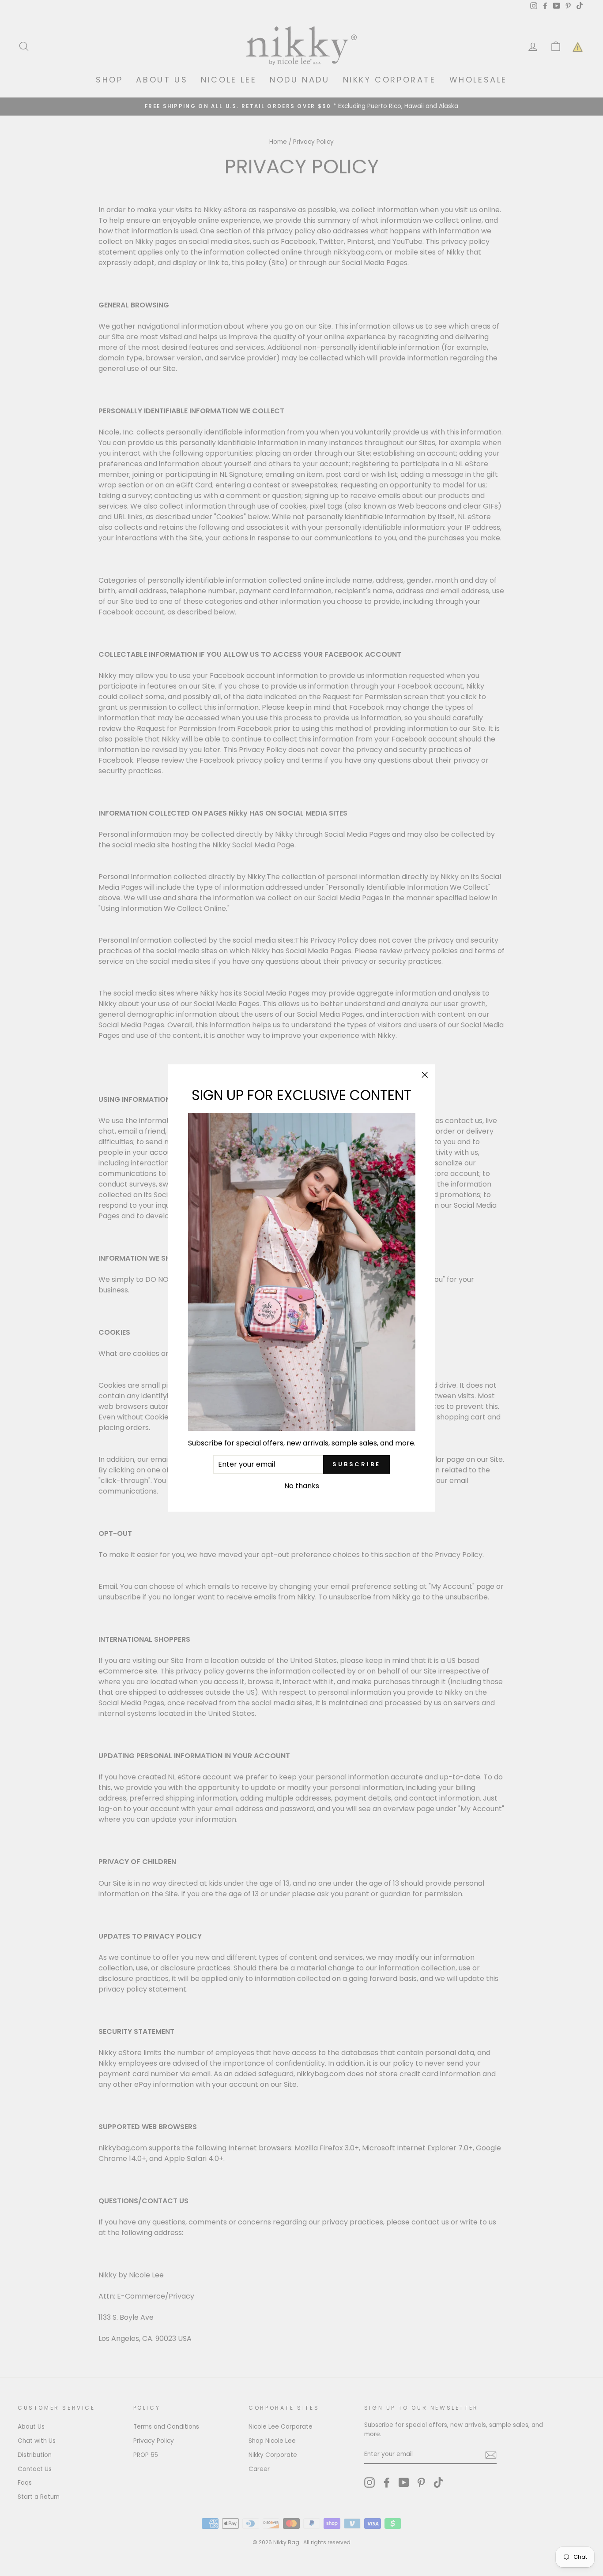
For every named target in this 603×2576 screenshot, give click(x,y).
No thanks (302, 1486)
